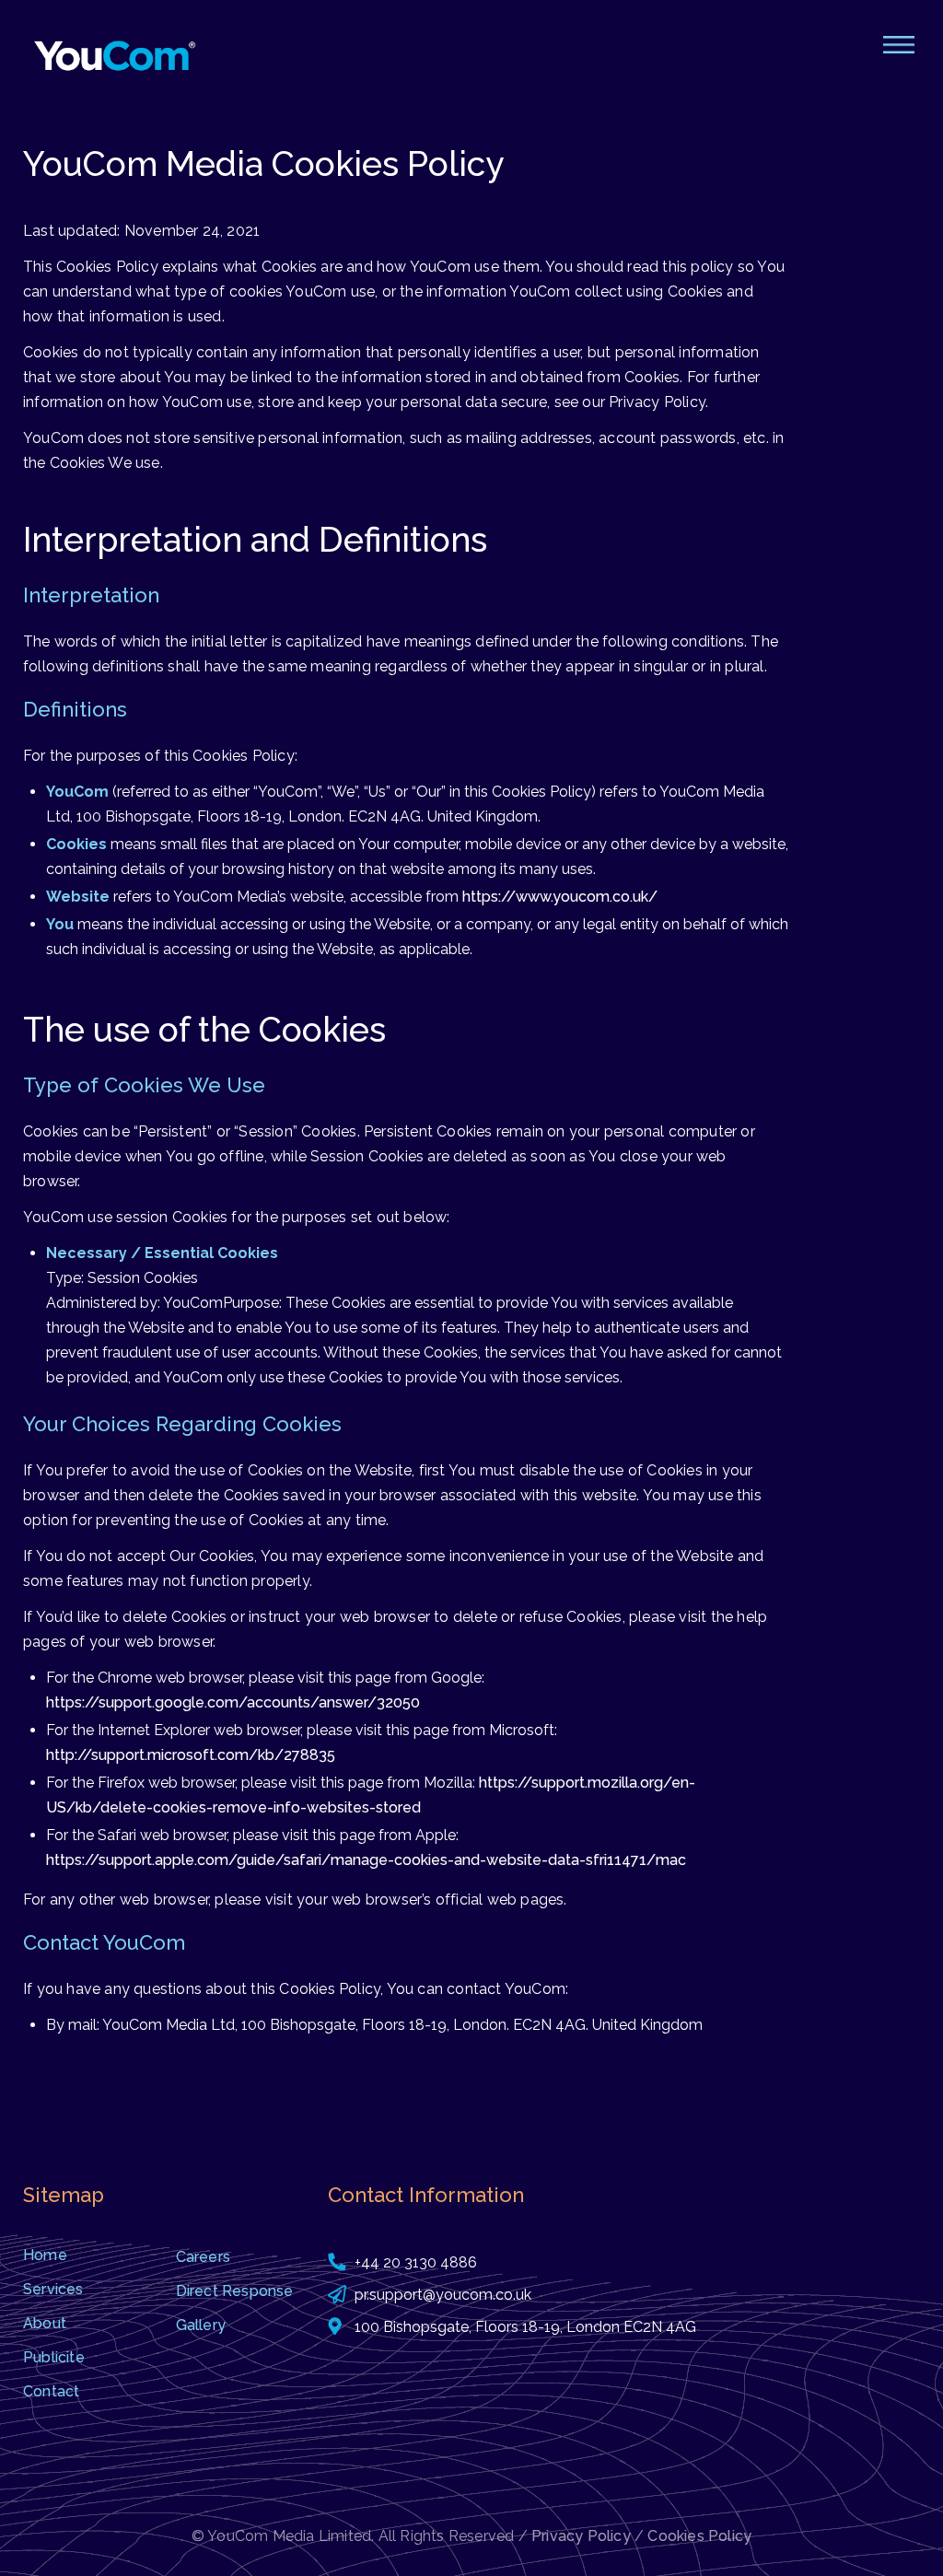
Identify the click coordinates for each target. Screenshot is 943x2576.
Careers (203, 2257)
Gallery (201, 2325)
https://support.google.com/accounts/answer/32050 (233, 1702)
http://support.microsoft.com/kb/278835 (191, 1755)
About (45, 2323)
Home (45, 2255)
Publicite (54, 2357)
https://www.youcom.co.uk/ (560, 897)
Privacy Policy (581, 2536)
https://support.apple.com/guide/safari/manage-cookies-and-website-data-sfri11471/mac (366, 1860)
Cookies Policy (699, 2536)
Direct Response (235, 2291)
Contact (51, 2391)
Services (53, 2289)
